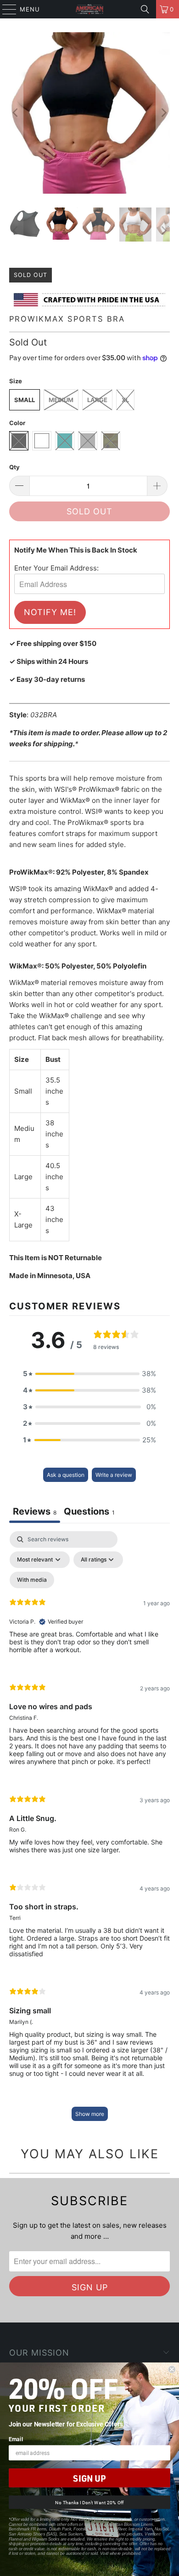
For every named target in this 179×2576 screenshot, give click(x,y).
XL (125, 400)
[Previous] (16, 113)
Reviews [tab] (35, 1511)
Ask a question (66, 1475)
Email (16, 2439)
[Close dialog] (172, 2370)
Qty (14, 467)
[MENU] (5, 9)
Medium (61, 400)
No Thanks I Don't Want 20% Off (89, 2502)
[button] (89, 1374)
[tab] (89, 1513)
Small (25, 400)
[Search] (145, 9)
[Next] (163, 113)
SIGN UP (89, 2478)
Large (97, 400)
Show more (90, 2114)
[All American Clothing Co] (90, 9)
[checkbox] (32, 1580)
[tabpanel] (89, 1830)
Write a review (114, 1475)
